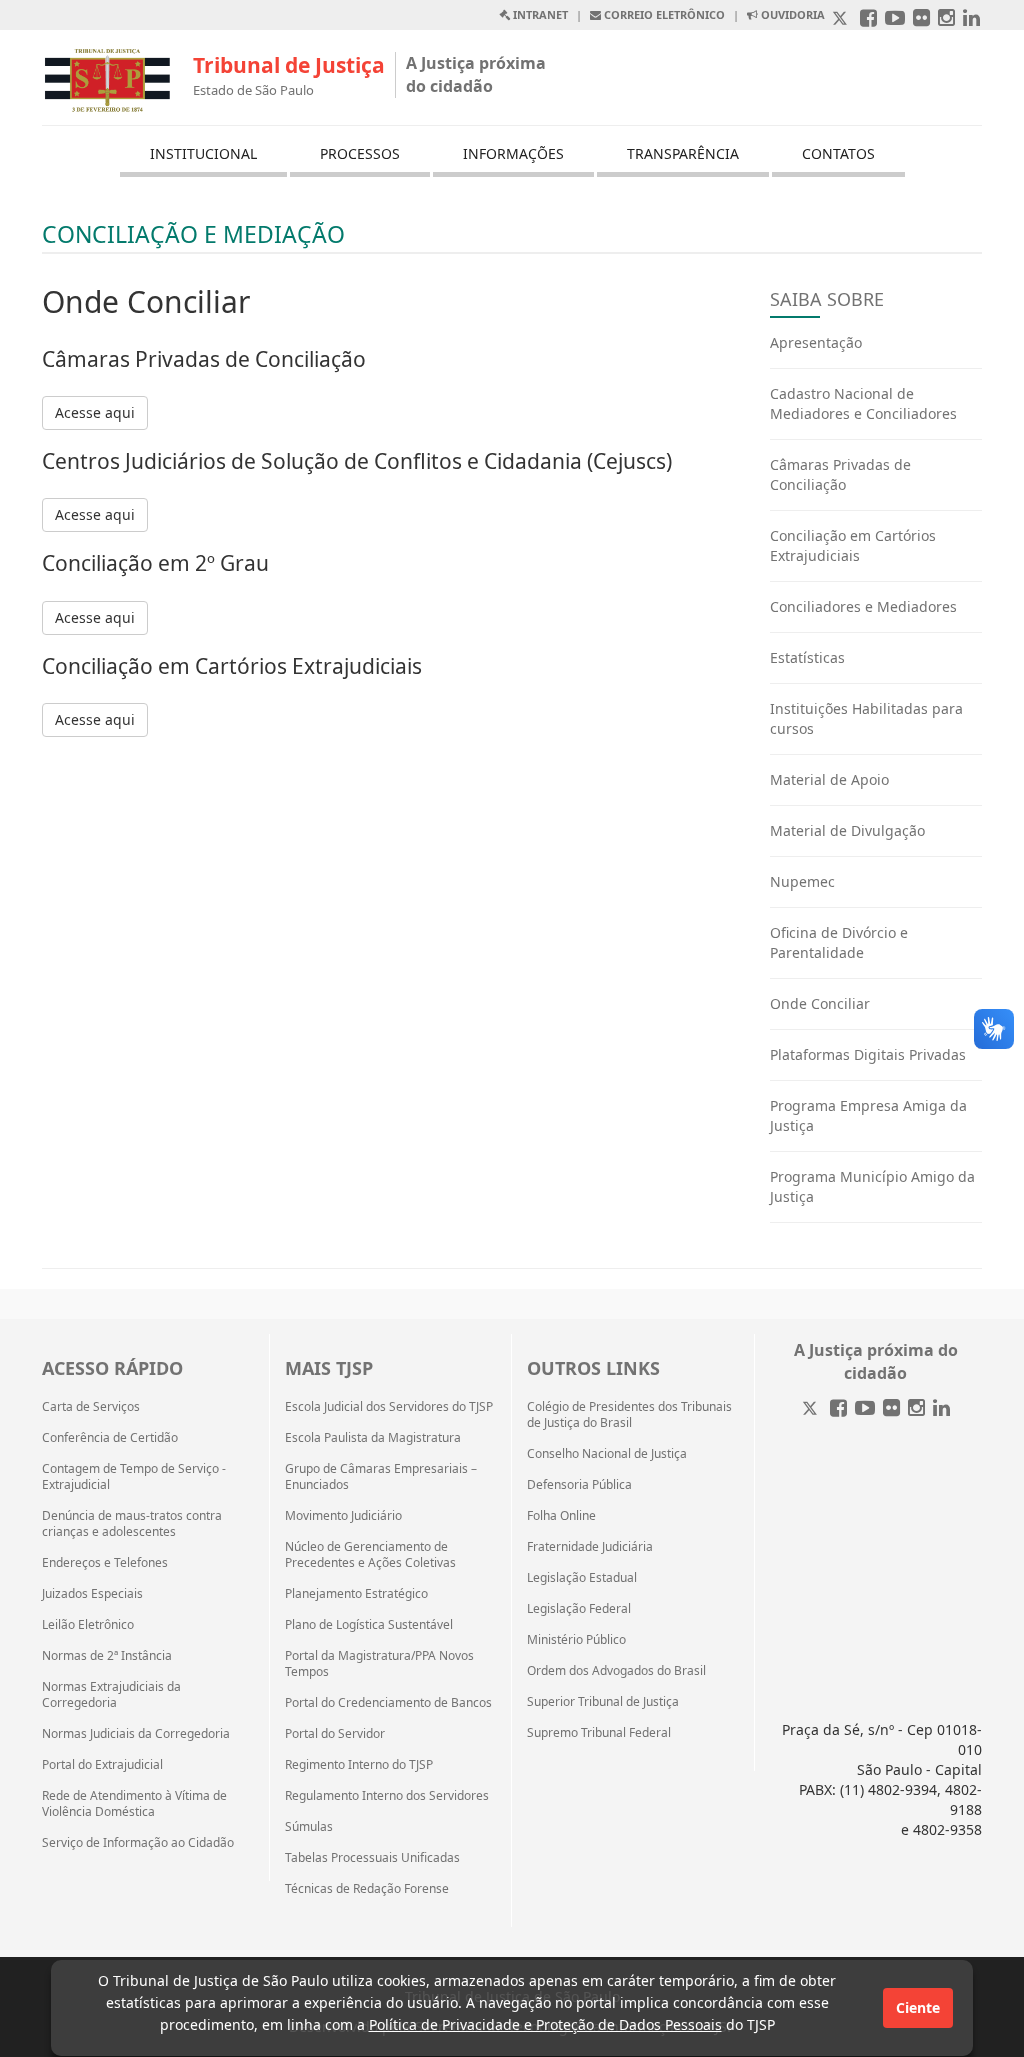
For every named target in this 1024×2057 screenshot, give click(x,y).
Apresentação (816, 342)
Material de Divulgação (847, 830)
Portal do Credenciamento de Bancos (388, 1703)
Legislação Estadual (582, 1578)
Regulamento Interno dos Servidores (387, 1796)
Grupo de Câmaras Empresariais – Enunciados (381, 1477)
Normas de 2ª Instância (107, 1656)
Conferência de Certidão (110, 1438)
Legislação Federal (579, 1609)
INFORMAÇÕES (513, 153)
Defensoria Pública (579, 1485)
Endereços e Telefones (105, 1563)
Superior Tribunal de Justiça (603, 1702)
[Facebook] (838, 1409)
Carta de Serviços (91, 1407)
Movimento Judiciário (343, 1516)
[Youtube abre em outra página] (895, 19)
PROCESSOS (360, 153)
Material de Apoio (829, 779)
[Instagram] (916, 1409)
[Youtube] (865, 1409)
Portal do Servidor (335, 1734)
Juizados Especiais (92, 1594)
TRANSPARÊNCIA (683, 153)
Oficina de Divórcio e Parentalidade (839, 942)
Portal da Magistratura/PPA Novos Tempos (379, 1664)
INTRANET (539, 14)
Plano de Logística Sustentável (369, 1625)
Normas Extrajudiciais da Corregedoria (111, 1695)
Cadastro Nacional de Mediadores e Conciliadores (863, 403)
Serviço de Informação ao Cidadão (138, 1843)
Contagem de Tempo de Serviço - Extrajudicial (134, 1477)
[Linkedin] (941, 1409)
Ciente (918, 2007)
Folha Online (561, 1516)
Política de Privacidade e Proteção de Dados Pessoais (545, 2024)
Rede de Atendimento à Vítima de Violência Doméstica (134, 1804)
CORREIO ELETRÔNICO (663, 14)
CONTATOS (838, 153)
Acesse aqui (95, 412)
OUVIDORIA (791, 14)
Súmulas (309, 1827)
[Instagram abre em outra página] (946, 19)
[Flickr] (891, 1409)
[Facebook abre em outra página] (868, 19)
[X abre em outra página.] (842, 19)
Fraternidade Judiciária (590, 1547)
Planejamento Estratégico (356, 1594)
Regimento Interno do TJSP (359, 1765)
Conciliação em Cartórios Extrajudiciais (853, 545)
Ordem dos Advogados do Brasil (616, 1671)
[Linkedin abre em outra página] (971, 19)
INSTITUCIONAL (203, 153)
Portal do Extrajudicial (102, 1765)
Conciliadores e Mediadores (863, 606)
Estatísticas (807, 657)
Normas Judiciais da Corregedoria (136, 1734)
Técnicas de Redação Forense (367, 1889)
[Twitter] (812, 1409)
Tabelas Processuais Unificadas (372, 1858)
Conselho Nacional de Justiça (607, 1454)
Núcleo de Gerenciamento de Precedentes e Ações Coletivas (370, 1555)
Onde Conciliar (820, 1003)
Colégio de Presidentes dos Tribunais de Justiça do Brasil (629, 1415)
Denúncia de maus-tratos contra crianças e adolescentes (132, 1524)
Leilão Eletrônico (88, 1625)
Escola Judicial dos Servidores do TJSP (389, 1407)
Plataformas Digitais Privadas (868, 1054)
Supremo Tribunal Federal (599, 1733)
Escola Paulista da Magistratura (373, 1438)
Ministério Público (576, 1640)
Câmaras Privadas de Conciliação (840, 474)
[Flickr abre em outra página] (921, 19)
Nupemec (802, 881)
